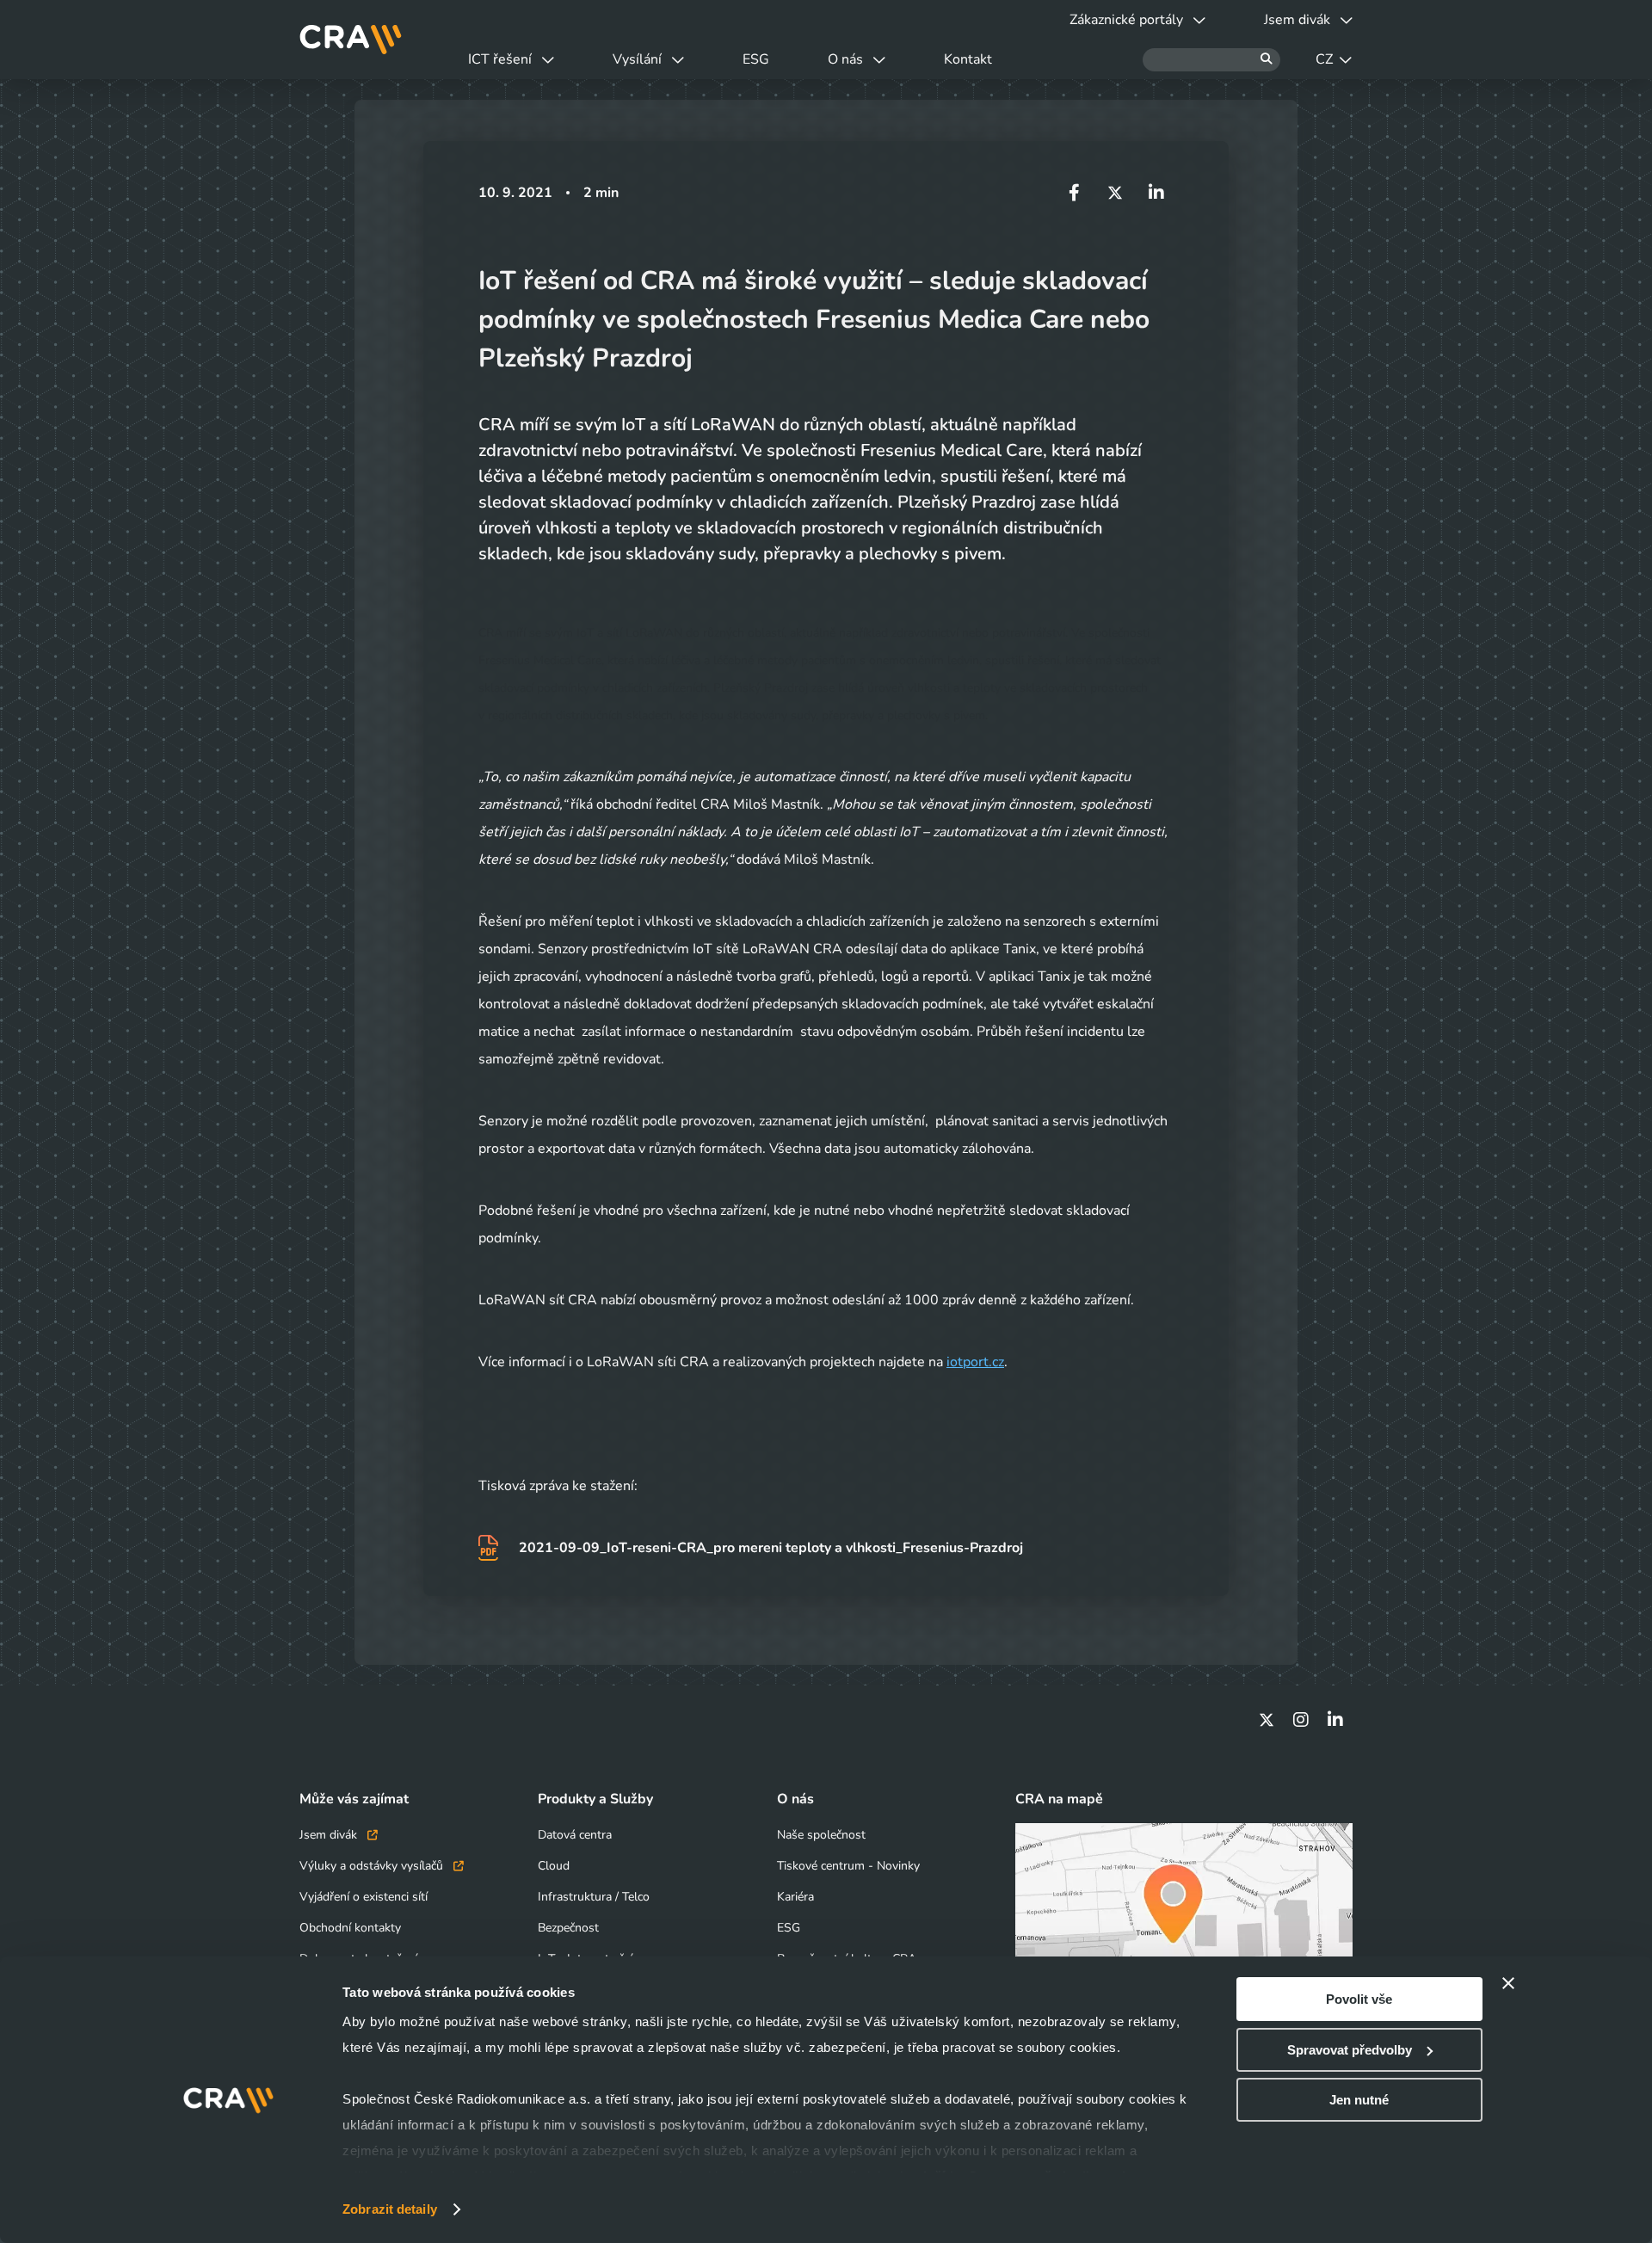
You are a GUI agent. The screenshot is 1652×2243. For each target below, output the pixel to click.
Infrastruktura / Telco (594, 1897)
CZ (1324, 59)
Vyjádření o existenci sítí (364, 1897)
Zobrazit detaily (390, 2209)
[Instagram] (1301, 1720)
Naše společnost (821, 1835)
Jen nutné (1359, 2100)
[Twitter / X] (1267, 1720)
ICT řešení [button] (500, 59)
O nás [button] (845, 59)
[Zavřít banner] (1508, 1983)
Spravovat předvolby (1350, 2050)
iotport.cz (975, 1362)
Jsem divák (330, 1835)
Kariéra (795, 1897)
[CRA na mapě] (1184, 1917)
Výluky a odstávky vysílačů (373, 1866)
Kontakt (968, 59)
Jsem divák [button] (1297, 20)
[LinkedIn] (1335, 1720)
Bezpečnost (568, 1928)
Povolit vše (1359, 1999)
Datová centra (575, 1835)
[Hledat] (1211, 60)
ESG (756, 59)
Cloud (554, 1866)
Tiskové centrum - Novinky (848, 1866)
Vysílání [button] (637, 59)
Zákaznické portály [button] (1126, 20)
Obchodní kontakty (350, 1928)
